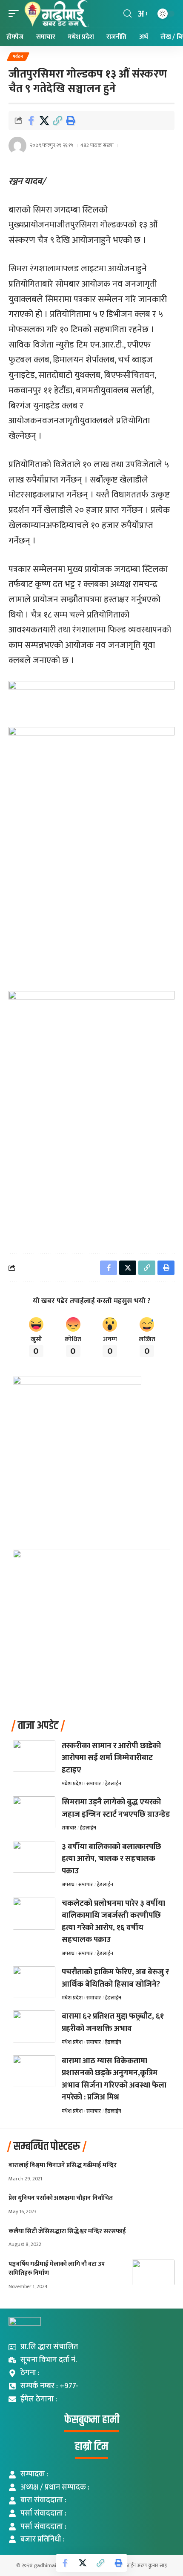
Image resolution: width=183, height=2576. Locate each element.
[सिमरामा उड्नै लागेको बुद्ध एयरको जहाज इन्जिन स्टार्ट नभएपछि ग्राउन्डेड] (34, 1812)
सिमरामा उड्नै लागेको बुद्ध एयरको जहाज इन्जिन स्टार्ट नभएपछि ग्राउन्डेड (116, 1808)
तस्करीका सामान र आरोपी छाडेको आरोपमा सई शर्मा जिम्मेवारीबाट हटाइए (111, 1758)
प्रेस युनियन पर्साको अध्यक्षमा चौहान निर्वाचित (61, 2198)
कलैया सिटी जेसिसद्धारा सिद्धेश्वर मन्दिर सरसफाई (67, 2231)
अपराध (68, 1884)
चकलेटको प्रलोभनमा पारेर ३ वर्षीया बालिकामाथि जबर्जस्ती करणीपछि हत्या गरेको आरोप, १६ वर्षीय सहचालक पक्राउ (113, 1922)
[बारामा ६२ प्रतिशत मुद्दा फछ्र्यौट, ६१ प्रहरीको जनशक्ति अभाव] (34, 2026)
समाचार (94, 1783)
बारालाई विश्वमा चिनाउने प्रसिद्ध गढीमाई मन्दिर (63, 2165)
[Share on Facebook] (31, 121)
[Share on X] (44, 121)
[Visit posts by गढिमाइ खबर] (17, 146)
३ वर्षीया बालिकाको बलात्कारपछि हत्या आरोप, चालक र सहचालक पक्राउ (112, 1859)
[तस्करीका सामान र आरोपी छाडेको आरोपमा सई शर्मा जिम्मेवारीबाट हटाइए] (34, 1756)
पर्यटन (18, 57)
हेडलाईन (113, 1783)
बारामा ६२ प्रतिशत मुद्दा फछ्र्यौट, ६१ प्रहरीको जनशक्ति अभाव (113, 2022)
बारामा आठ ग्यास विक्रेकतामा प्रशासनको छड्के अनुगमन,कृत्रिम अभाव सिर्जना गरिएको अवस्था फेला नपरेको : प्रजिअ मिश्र (114, 2079)
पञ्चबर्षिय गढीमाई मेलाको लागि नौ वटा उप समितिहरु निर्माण (57, 2269)
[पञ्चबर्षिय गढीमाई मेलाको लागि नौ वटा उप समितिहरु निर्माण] (153, 2272)
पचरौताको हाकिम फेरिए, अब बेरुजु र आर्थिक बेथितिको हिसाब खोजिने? (115, 1978)
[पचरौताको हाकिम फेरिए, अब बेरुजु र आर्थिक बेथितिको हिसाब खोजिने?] (34, 1982)
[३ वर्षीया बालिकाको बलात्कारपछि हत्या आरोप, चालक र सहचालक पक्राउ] (34, 1857)
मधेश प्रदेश (72, 1783)
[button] (16, 14)
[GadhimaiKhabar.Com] (56, 14)
